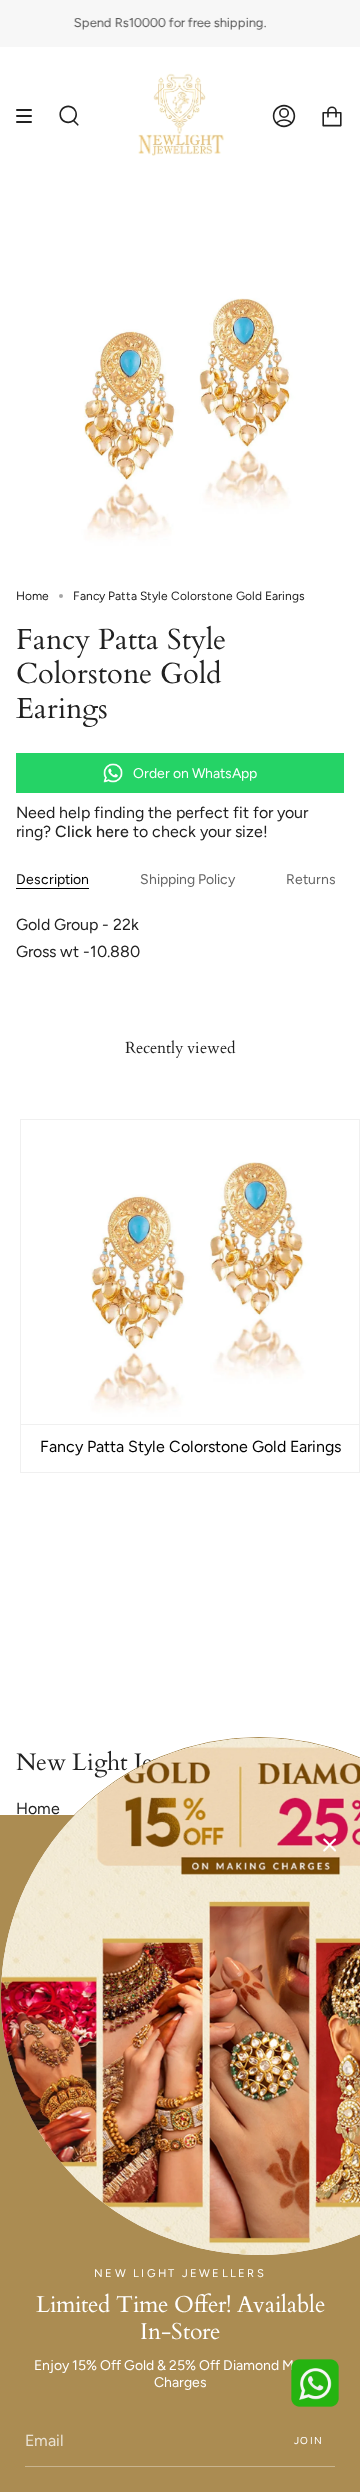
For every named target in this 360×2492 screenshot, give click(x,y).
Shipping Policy (187, 879)
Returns (311, 879)
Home (32, 596)
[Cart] (332, 116)
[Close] (330, 1845)
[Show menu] (31, 116)
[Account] (284, 116)
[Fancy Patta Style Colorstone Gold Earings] (190, 1272)
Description (52, 879)
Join (308, 2440)
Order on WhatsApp (195, 773)
